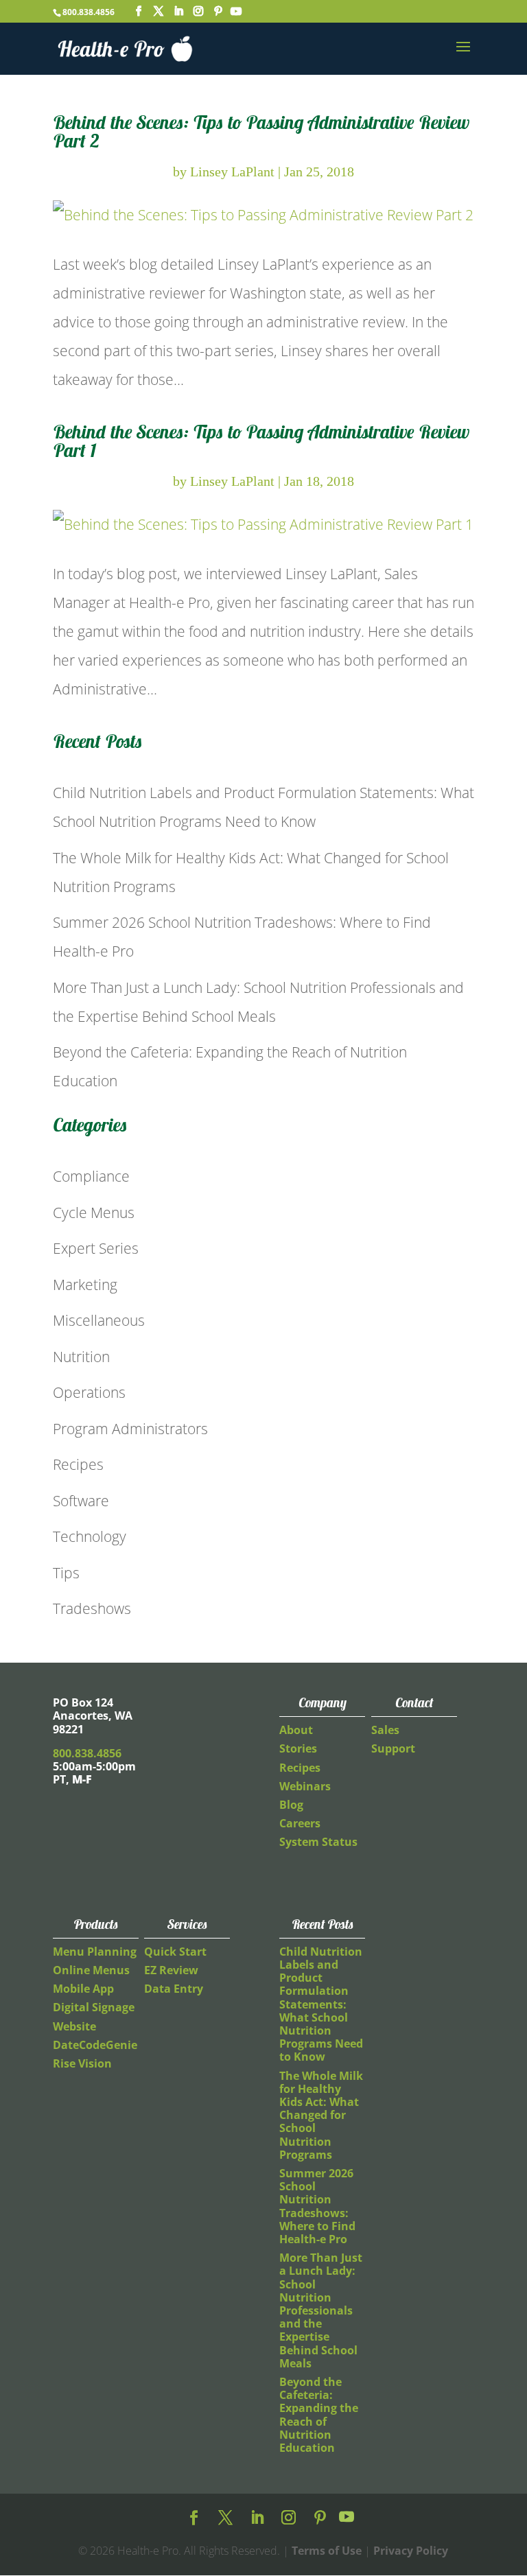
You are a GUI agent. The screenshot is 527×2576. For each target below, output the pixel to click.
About (296, 1730)
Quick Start (175, 1952)
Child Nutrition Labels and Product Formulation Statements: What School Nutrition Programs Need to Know (321, 2004)
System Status (318, 1842)
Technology (90, 1536)
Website (74, 2026)
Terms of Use (327, 2551)
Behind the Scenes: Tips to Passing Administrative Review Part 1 (261, 441)
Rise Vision (82, 2063)
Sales (385, 1730)
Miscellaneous (99, 1320)
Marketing (85, 1285)
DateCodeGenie (95, 2045)
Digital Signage (94, 2007)
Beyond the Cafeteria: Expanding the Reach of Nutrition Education (319, 2415)
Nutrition (81, 1357)
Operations (89, 1392)
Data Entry (174, 1989)
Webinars (305, 1786)
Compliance (91, 1176)
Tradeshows (92, 1608)
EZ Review (171, 1970)
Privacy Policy (411, 2551)
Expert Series (96, 1248)
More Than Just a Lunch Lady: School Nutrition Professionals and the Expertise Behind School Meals (321, 2310)
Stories (298, 1748)
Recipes (78, 1464)
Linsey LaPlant (232, 172)
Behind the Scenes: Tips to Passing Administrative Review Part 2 (261, 131)
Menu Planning (95, 1952)
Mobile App (83, 1989)
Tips (66, 1573)
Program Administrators (130, 1429)
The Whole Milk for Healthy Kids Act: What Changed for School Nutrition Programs (321, 2115)
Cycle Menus (94, 1213)
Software (81, 1501)
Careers (300, 1823)
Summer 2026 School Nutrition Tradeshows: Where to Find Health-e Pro (317, 2206)
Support (393, 1748)
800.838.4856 (89, 12)
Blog (291, 1805)
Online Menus (91, 1970)
